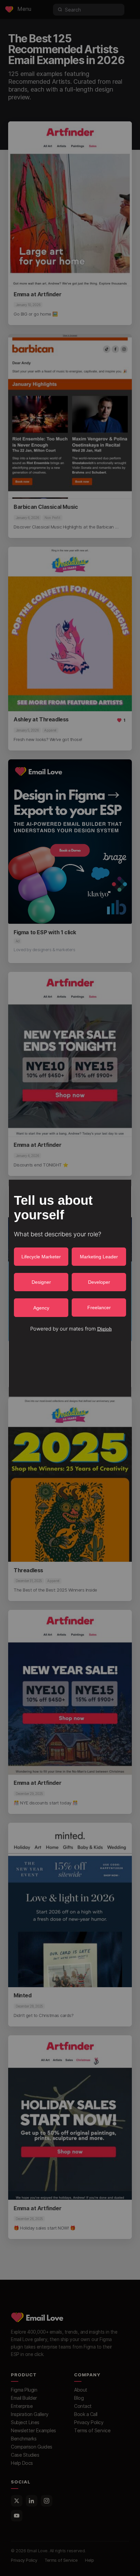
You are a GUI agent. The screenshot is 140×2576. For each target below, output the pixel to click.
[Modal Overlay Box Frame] (70, 1288)
